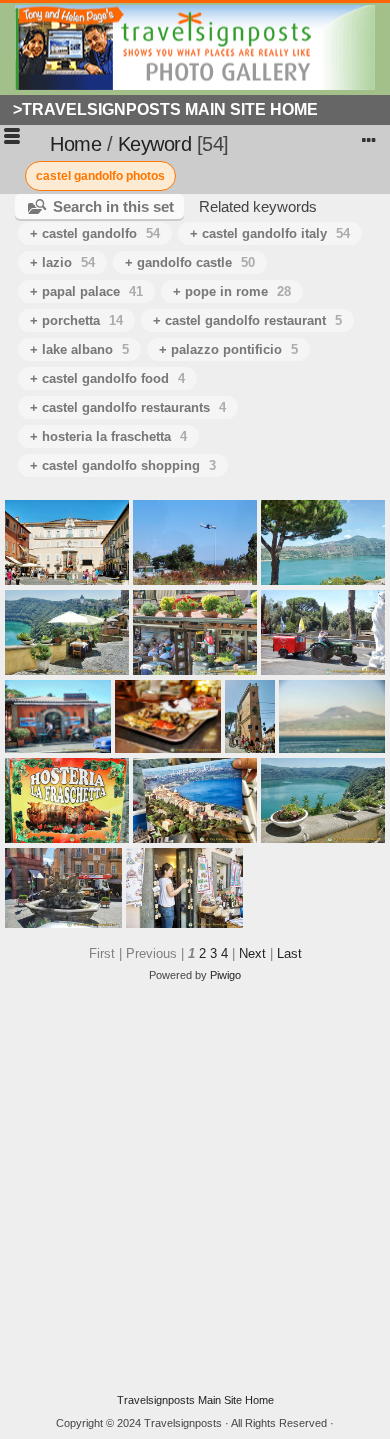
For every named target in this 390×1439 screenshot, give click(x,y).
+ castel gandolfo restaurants (128, 407)
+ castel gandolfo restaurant (247, 320)
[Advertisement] (195, 1188)
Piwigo (225, 975)
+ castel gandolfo (95, 233)
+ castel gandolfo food (107, 378)
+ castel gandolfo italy (270, 233)
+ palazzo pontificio (228, 349)
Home (75, 144)
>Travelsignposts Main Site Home (165, 109)
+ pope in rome (232, 291)
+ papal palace (86, 291)
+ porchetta (76, 320)
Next (252, 953)
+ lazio (62, 262)
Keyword (155, 144)
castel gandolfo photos (100, 176)
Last (289, 953)
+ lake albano (79, 349)
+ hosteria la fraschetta (108, 436)
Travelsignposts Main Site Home (195, 1400)
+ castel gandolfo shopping (123, 465)
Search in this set (113, 206)
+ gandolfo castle (190, 262)
